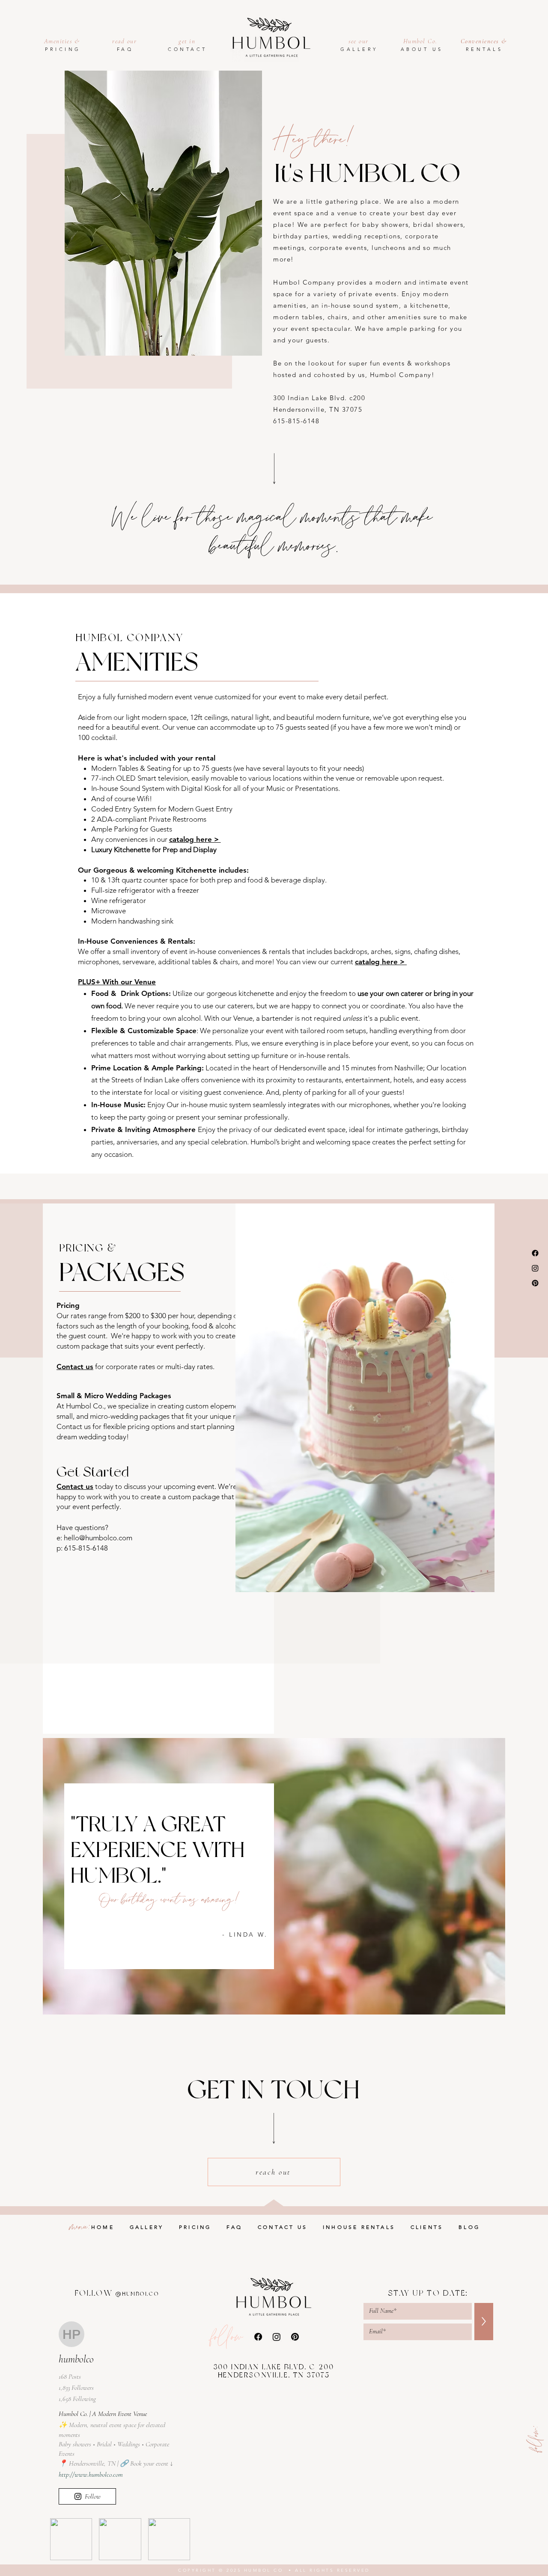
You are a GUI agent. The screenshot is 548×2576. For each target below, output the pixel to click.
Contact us (75, 1367)
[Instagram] (535, 1268)
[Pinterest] (535, 1283)
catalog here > (195, 839)
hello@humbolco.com (98, 1538)
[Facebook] (535, 1253)
